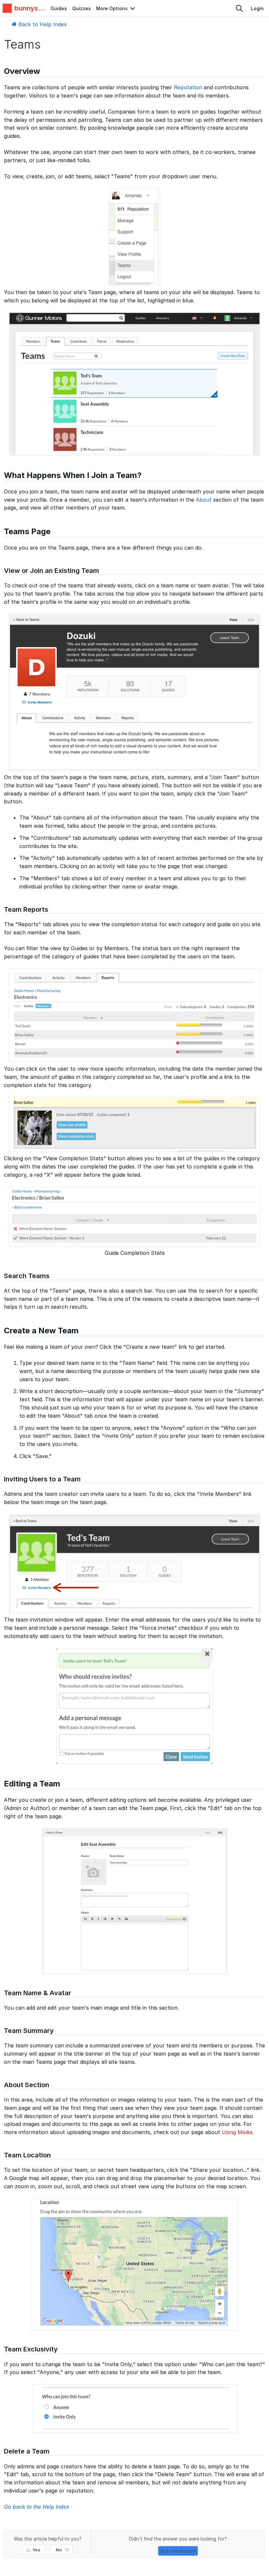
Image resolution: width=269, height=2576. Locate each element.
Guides (59, 8)
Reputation (188, 87)
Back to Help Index (42, 24)
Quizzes (82, 8)
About (204, 500)
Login (257, 8)
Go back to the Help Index (37, 2507)
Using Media (237, 2132)
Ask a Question (178, 2551)
